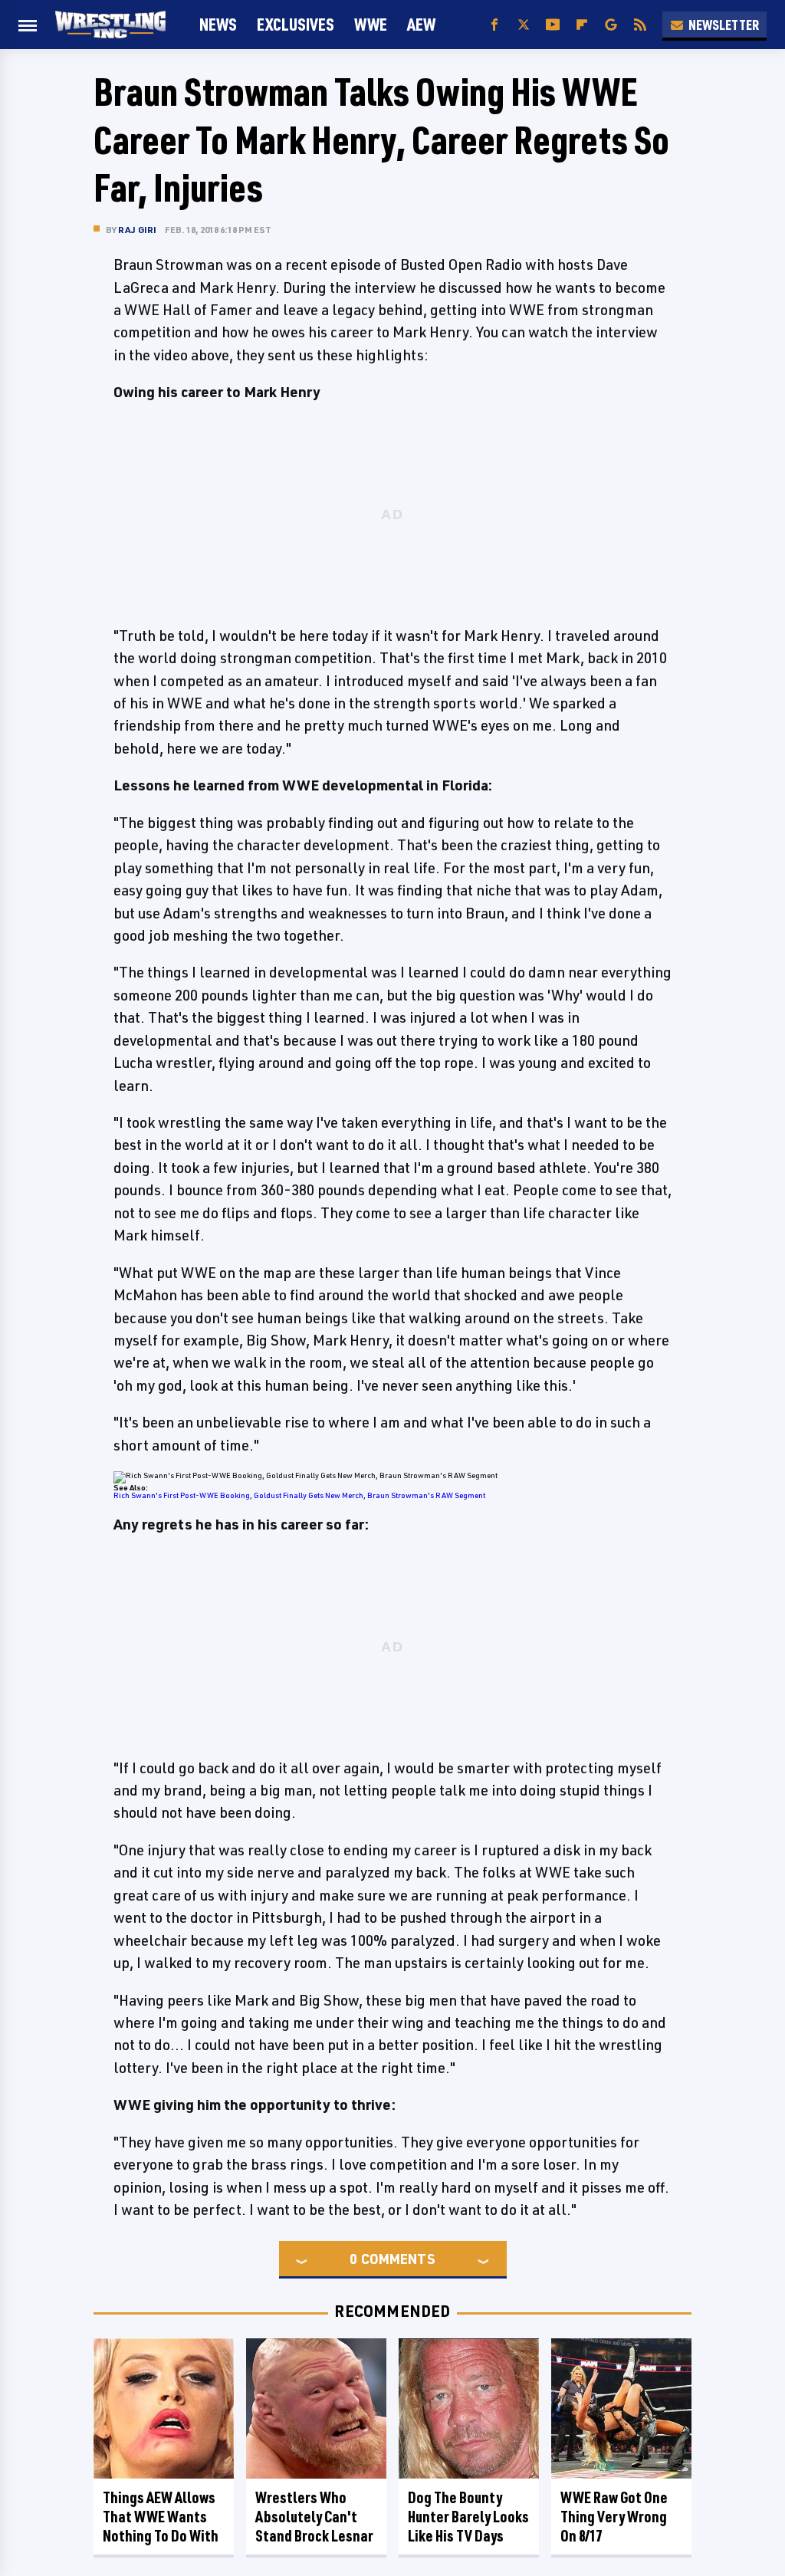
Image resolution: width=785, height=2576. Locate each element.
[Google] (611, 25)
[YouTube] (553, 25)
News (218, 24)
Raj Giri (138, 230)
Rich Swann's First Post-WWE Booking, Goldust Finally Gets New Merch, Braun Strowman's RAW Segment (299, 1495)
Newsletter (724, 25)
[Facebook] (494, 25)
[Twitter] (524, 25)
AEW (421, 24)
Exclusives (296, 24)
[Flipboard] (582, 25)
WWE (371, 24)
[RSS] (640, 25)
